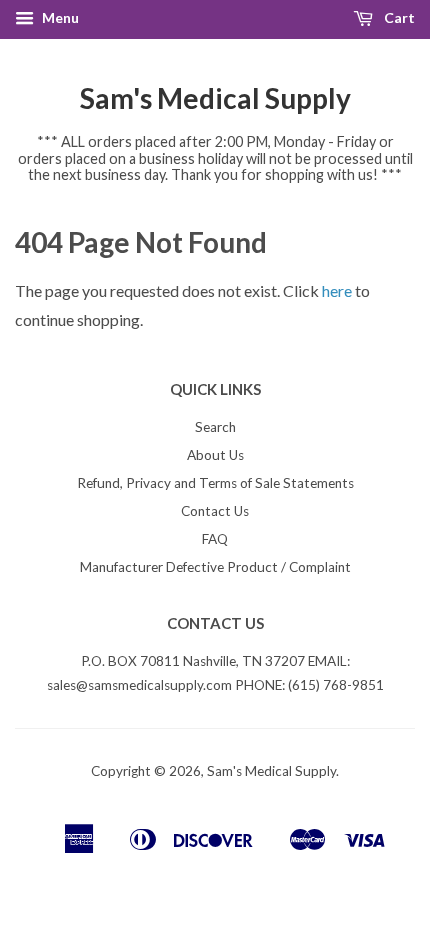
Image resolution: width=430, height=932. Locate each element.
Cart (398, 17)
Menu (59, 17)
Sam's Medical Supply (215, 98)
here (337, 290)
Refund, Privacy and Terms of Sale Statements (215, 483)
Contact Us (215, 511)
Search (215, 427)
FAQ (215, 539)
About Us (215, 455)
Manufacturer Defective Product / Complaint (215, 567)
